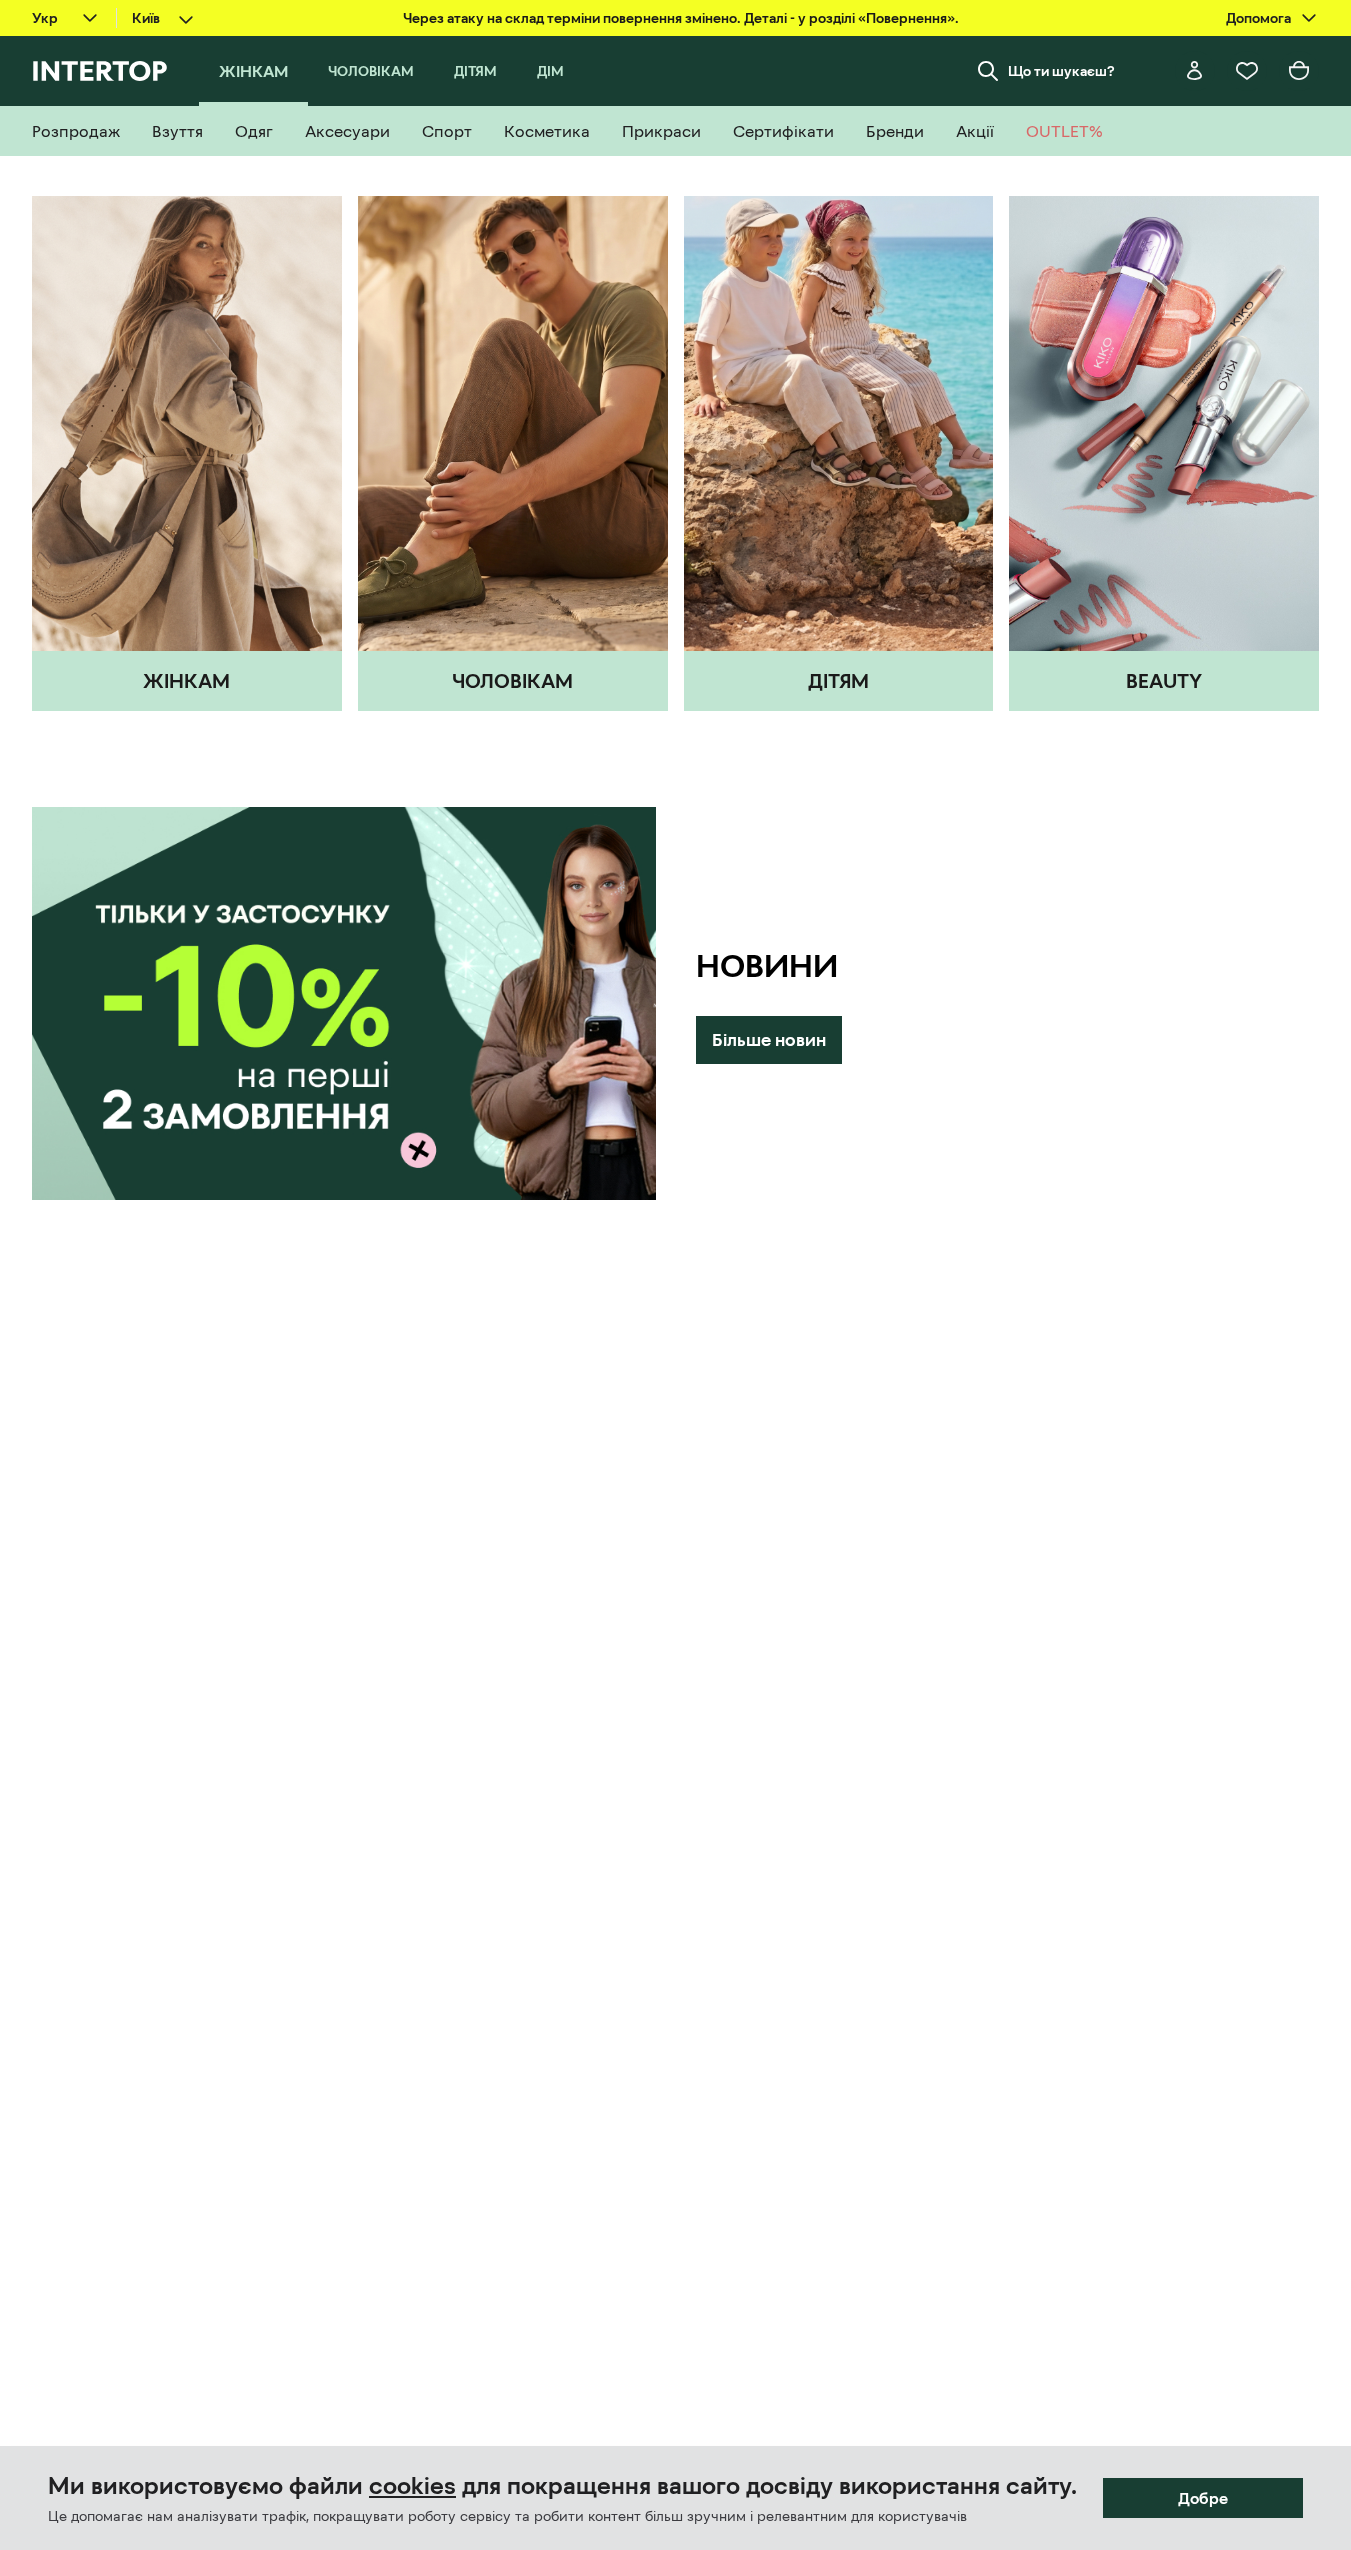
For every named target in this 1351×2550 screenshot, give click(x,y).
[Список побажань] (1247, 71)
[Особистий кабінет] (1195, 71)
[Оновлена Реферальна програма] (344, 1004)
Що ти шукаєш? (1061, 71)
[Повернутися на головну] (99, 71)
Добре (1203, 2498)
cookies (412, 2486)
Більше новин (769, 1040)
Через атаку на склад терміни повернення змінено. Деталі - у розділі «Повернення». (681, 18)
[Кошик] (1299, 71)
